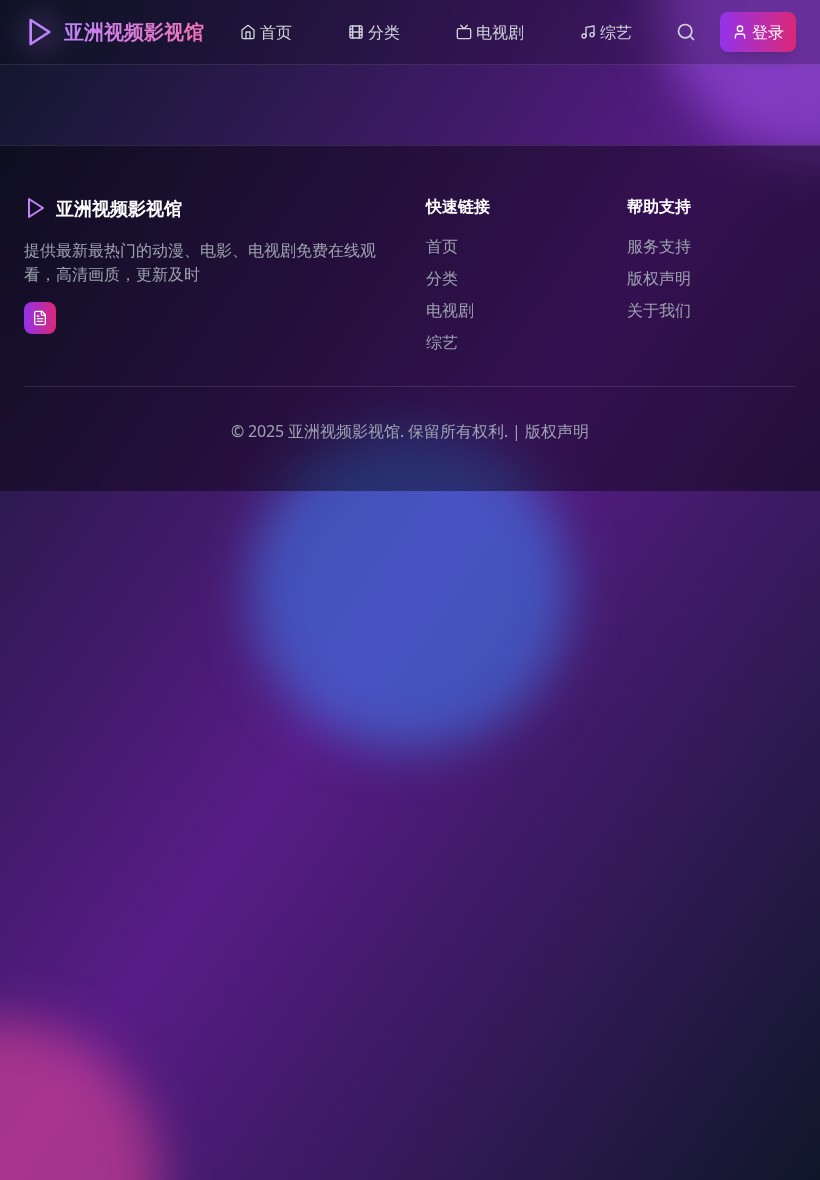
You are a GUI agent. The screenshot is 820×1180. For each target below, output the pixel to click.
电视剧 (450, 310)
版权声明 (659, 278)
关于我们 (659, 310)
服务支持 (659, 246)
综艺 (442, 342)
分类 (442, 278)
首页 (442, 246)
